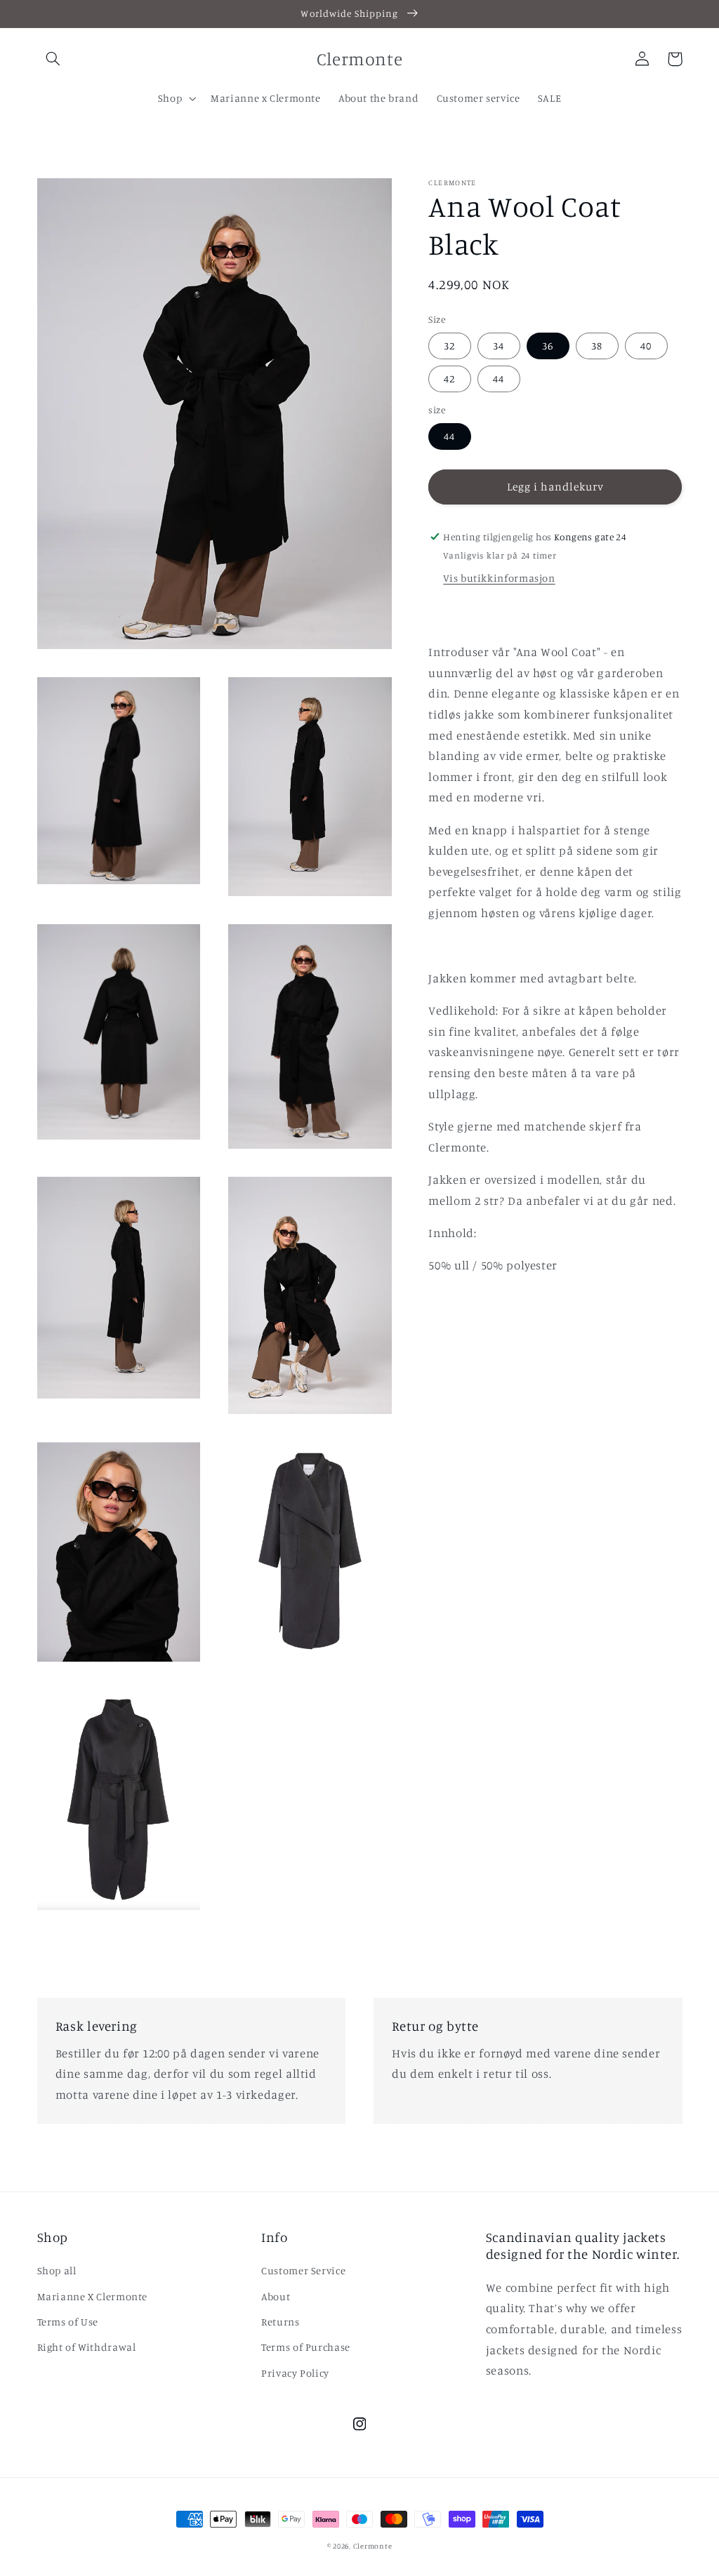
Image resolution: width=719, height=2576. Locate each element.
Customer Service (303, 2270)
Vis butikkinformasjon (499, 578)
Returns (280, 2322)
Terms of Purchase (306, 2347)
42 (449, 379)
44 (499, 379)
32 (449, 346)
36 (548, 346)
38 (597, 346)
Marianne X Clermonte (93, 2296)
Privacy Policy (295, 2373)
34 (499, 346)
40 (646, 346)
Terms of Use (68, 2322)
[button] (53, 59)
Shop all (57, 2270)
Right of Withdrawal (87, 2347)
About (276, 2296)
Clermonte (373, 2546)
